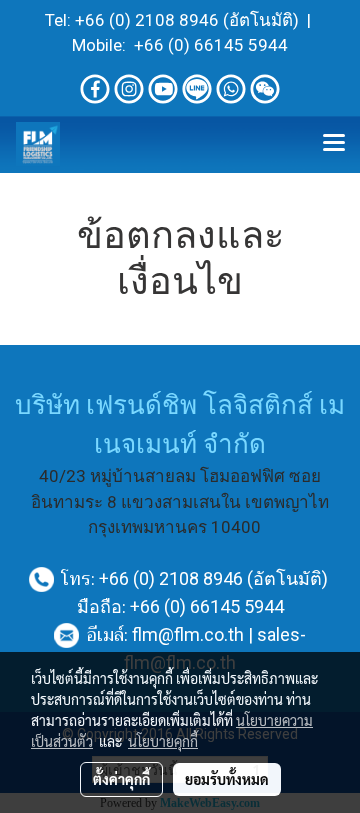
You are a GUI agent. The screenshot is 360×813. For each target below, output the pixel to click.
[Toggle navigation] (334, 144)
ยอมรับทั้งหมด (227, 779)
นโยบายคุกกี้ (163, 741)
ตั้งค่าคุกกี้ (121, 779)
